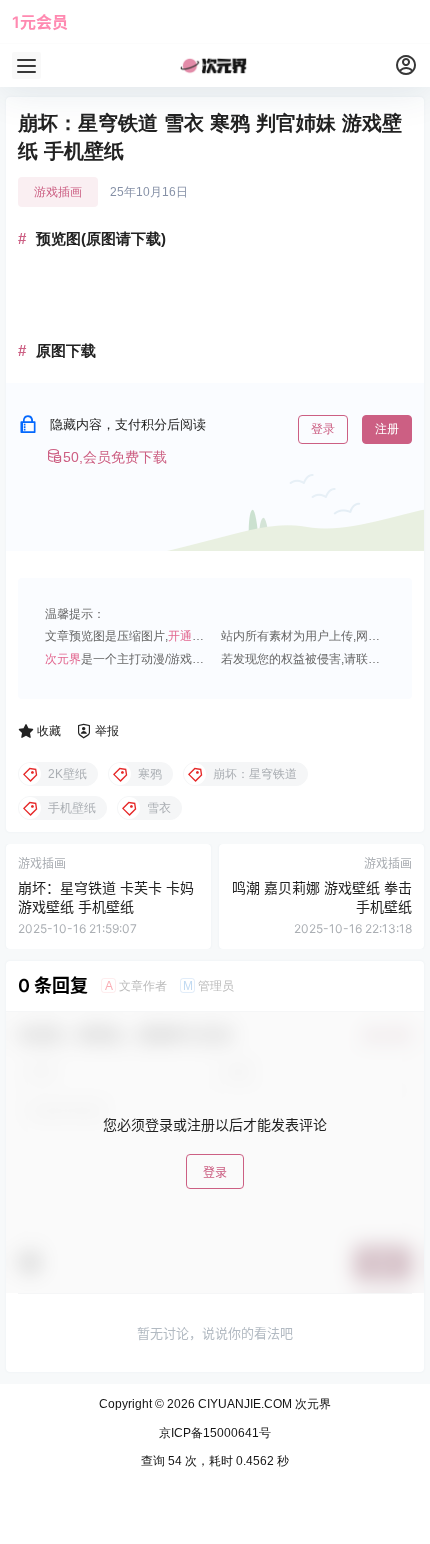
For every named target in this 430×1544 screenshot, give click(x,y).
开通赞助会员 (204, 636)
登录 (323, 429)
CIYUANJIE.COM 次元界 (263, 1404)
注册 (387, 429)
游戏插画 (58, 192)
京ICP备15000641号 (215, 1433)
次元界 (63, 659)
